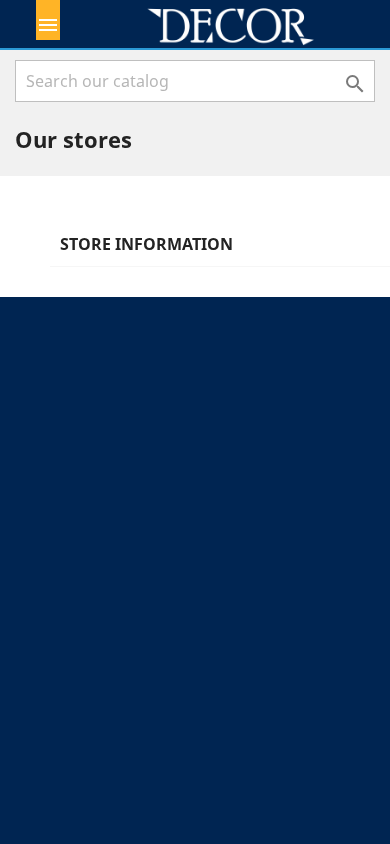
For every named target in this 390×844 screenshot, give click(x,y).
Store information (146, 244)
